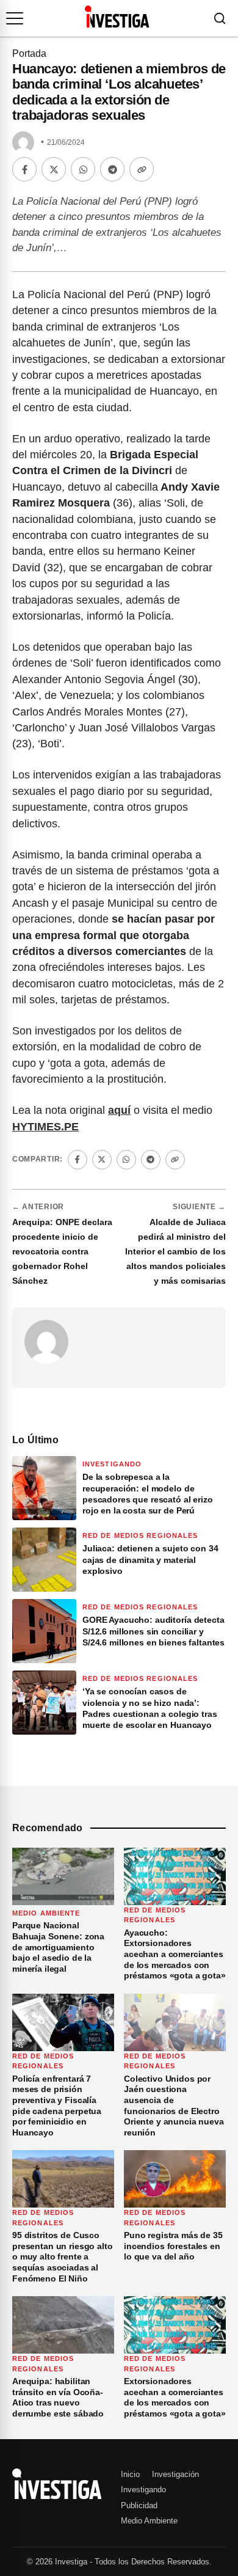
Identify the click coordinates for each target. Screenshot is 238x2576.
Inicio (130, 2474)
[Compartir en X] (54, 169)
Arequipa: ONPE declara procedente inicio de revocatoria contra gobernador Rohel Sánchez (62, 1251)
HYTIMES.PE (45, 1127)
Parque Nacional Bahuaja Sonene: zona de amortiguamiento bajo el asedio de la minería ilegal (58, 1947)
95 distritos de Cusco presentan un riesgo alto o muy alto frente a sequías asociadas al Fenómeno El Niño (63, 2256)
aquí (119, 1110)
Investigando (112, 1464)
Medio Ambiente (46, 1913)
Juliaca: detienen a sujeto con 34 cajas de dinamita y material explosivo (150, 1559)
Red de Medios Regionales (140, 1535)
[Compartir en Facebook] (24, 169)
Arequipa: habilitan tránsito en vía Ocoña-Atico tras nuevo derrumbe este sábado (58, 2397)
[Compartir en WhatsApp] (83, 169)
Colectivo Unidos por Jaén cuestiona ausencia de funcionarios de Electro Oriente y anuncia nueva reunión (174, 2106)
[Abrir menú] (15, 18)
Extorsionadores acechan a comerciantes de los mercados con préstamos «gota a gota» (175, 2397)
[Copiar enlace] (142, 169)
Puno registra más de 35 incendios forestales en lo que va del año (173, 2246)
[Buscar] (220, 18)
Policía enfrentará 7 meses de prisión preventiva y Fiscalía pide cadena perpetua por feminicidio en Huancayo (57, 2106)
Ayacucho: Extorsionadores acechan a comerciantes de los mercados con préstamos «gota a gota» (175, 1954)
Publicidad (139, 2505)
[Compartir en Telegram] (112, 169)
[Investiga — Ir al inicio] (117, 16)
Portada (29, 53)
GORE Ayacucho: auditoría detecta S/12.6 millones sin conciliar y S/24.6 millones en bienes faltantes (153, 1631)
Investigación (175, 2474)
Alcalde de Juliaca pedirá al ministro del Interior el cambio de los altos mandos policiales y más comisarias (175, 1251)
